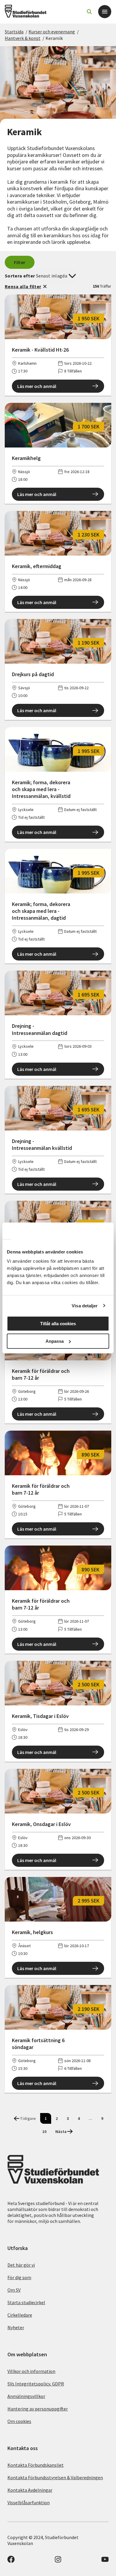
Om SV (14, 2290)
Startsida (14, 32)
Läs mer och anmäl (37, 386)
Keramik (54, 38)
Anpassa (55, 1341)
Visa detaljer (85, 1306)
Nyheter (16, 2327)
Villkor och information (31, 2371)
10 (44, 2131)
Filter (20, 262)
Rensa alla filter (23, 286)
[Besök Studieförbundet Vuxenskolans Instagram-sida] (58, 2561)
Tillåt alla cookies (58, 1324)
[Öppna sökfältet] (89, 12)
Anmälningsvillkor (26, 2396)
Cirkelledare (20, 2315)
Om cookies (19, 2421)
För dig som (19, 2277)
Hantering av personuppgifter (38, 2409)
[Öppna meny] (105, 12)
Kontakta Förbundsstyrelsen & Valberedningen (55, 2477)
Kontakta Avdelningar (30, 2490)
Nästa (61, 2131)
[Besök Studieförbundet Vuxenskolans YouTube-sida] (105, 2561)
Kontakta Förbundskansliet (36, 2465)
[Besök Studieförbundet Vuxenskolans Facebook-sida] (11, 2561)
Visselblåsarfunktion (29, 2502)
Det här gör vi (21, 2265)
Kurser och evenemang (52, 32)
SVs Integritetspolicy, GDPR (36, 2384)
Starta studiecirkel (26, 2302)
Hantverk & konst (23, 38)
